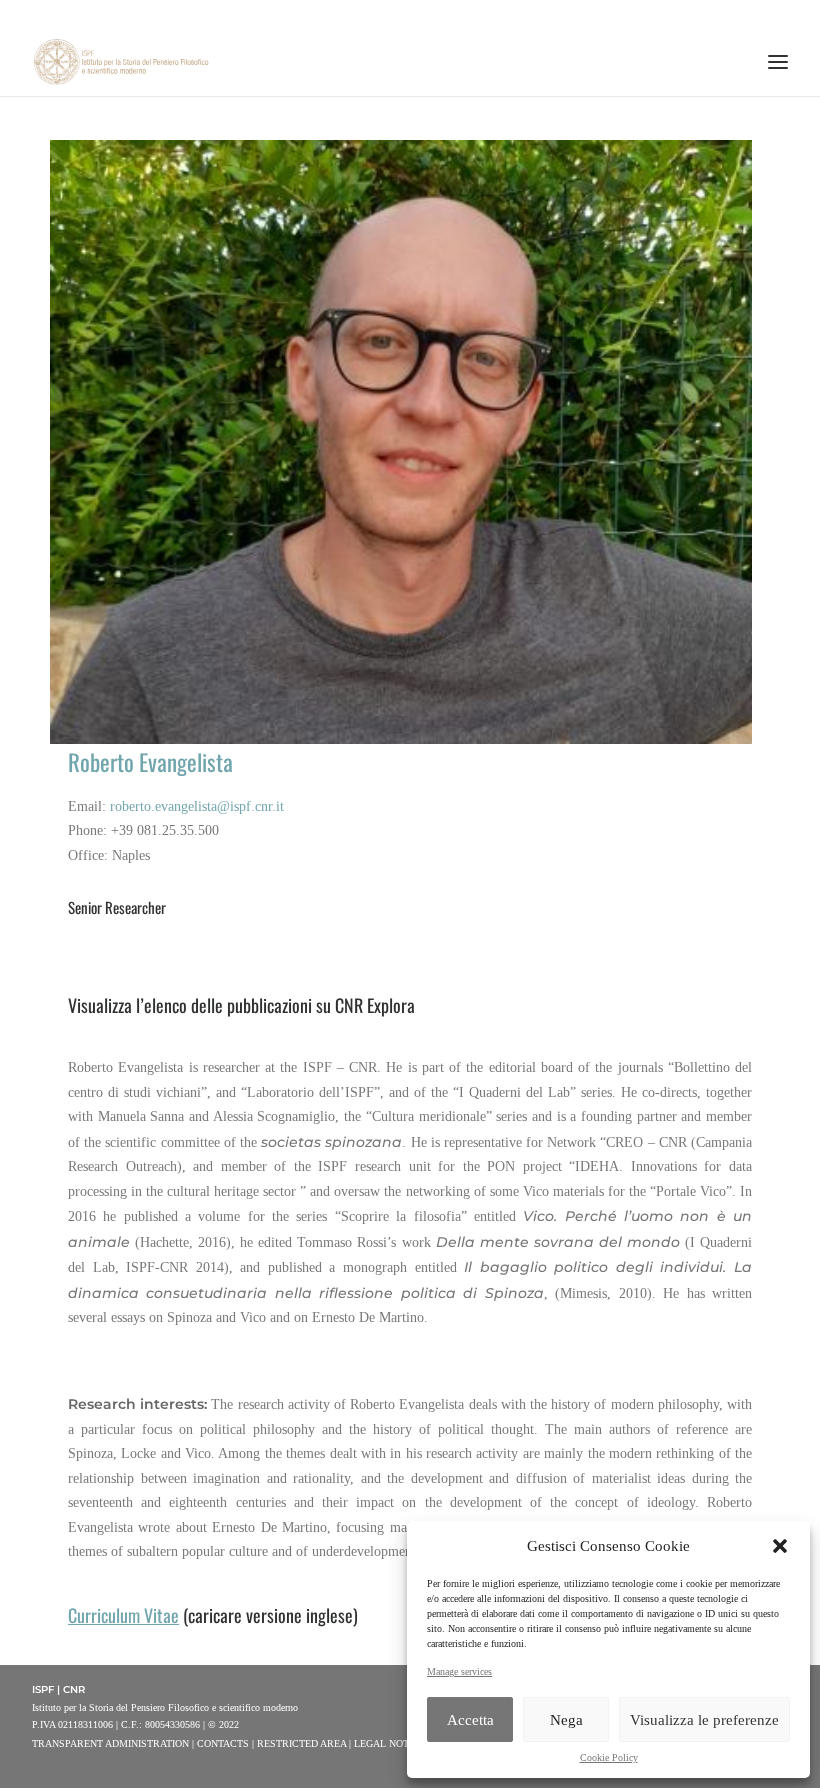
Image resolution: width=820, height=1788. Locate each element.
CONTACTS (223, 1743)
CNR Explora (375, 1005)
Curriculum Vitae (123, 1615)
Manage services (459, 1671)
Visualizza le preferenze (704, 1720)
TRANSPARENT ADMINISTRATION (110, 1743)
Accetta (470, 1720)
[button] (780, 1546)
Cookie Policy (609, 1757)
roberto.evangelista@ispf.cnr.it (197, 806)
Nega (566, 1720)
